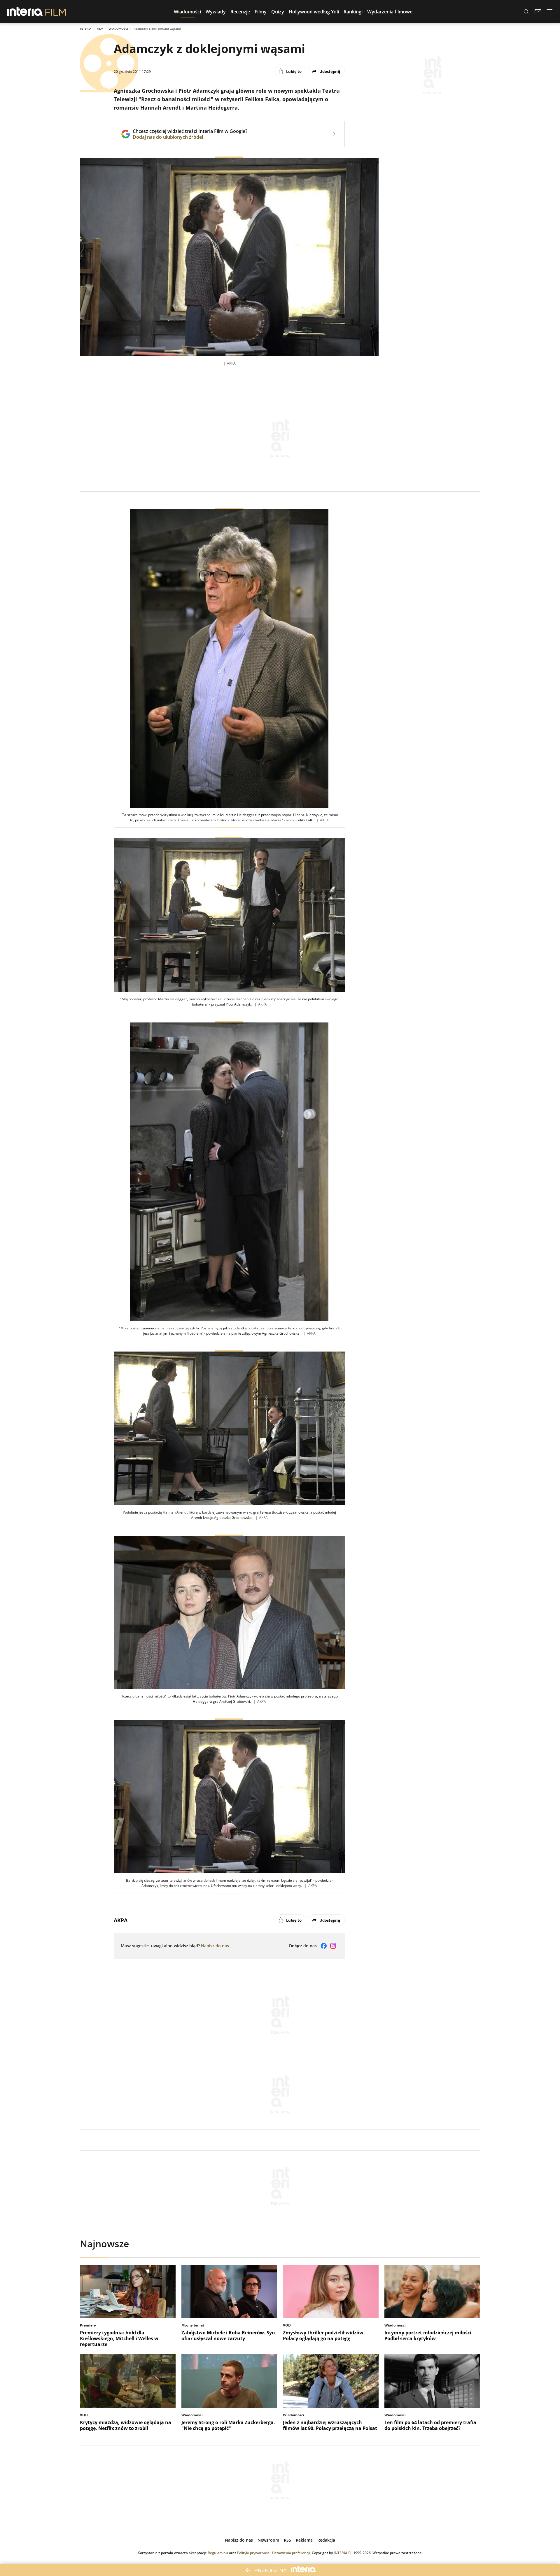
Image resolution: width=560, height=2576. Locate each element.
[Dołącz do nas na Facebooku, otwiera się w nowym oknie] (324, 1946)
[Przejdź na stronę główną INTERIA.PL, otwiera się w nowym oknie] (25, 12)
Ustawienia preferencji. (292, 2553)
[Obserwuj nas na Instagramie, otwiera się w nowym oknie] (333, 1946)
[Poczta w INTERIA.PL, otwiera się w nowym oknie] (538, 12)
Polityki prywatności (254, 2553)
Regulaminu (218, 2553)
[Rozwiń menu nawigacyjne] (549, 12)
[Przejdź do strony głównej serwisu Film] (56, 12)
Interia (86, 29)
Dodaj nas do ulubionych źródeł (190, 137)
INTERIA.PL (343, 2553)
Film (100, 29)
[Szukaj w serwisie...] (526, 12)
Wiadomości (118, 29)
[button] (187, 12)
